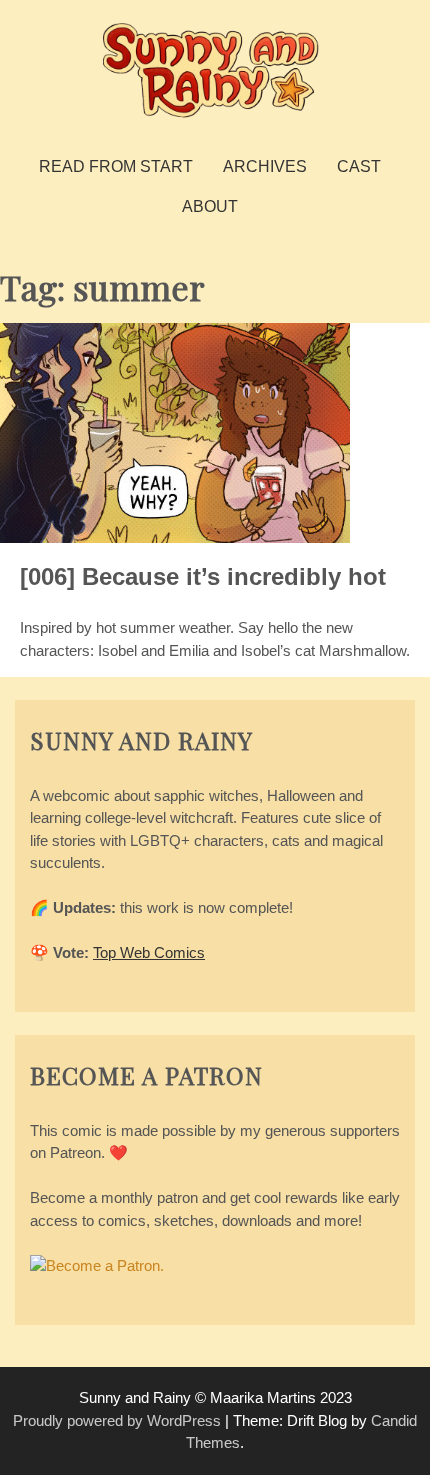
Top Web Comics (149, 952)
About (210, 206)
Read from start (116, 166)
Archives (265, 166)
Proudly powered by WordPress (117, 1420)
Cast (359, 166)
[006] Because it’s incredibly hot (203, 576)
